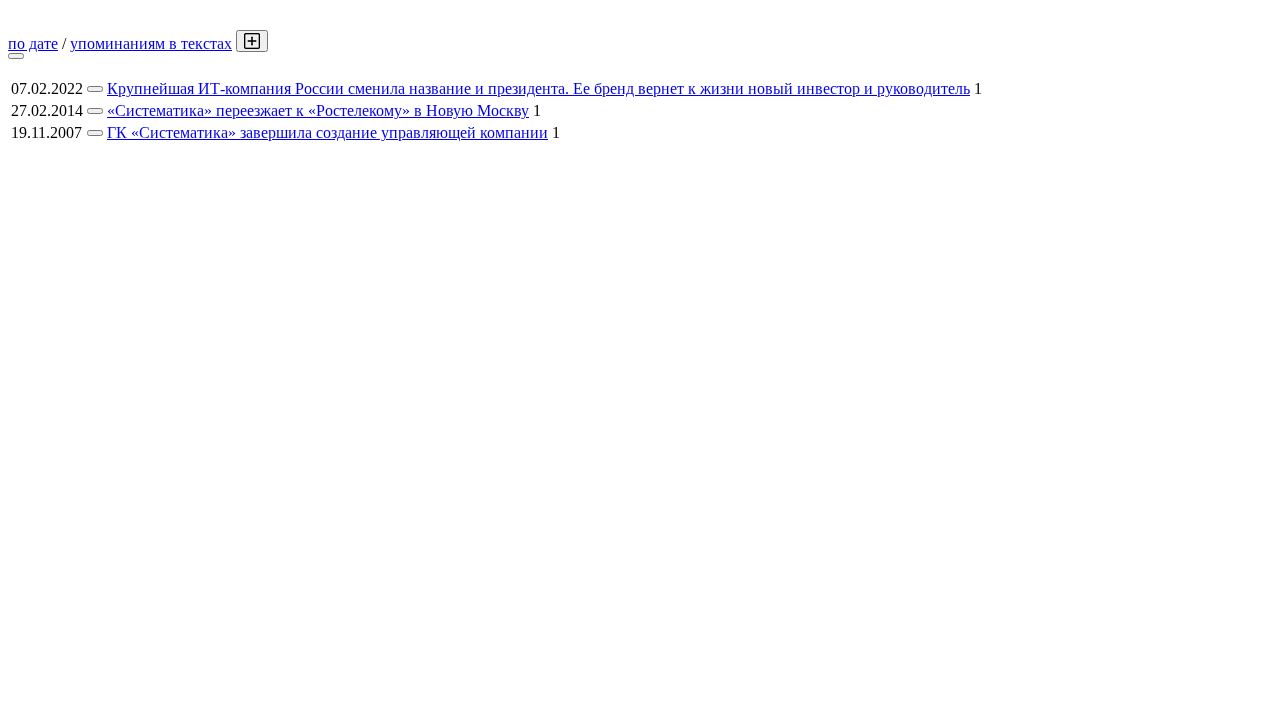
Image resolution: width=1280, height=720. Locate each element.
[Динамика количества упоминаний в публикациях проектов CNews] (16, 56)
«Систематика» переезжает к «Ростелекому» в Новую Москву (318, 110)
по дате (33, 43)
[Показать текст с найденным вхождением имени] (252, 41)
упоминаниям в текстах (151, 43)
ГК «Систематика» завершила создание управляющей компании (327, 132)
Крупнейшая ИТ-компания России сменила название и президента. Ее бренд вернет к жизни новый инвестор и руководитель (538, 88)
